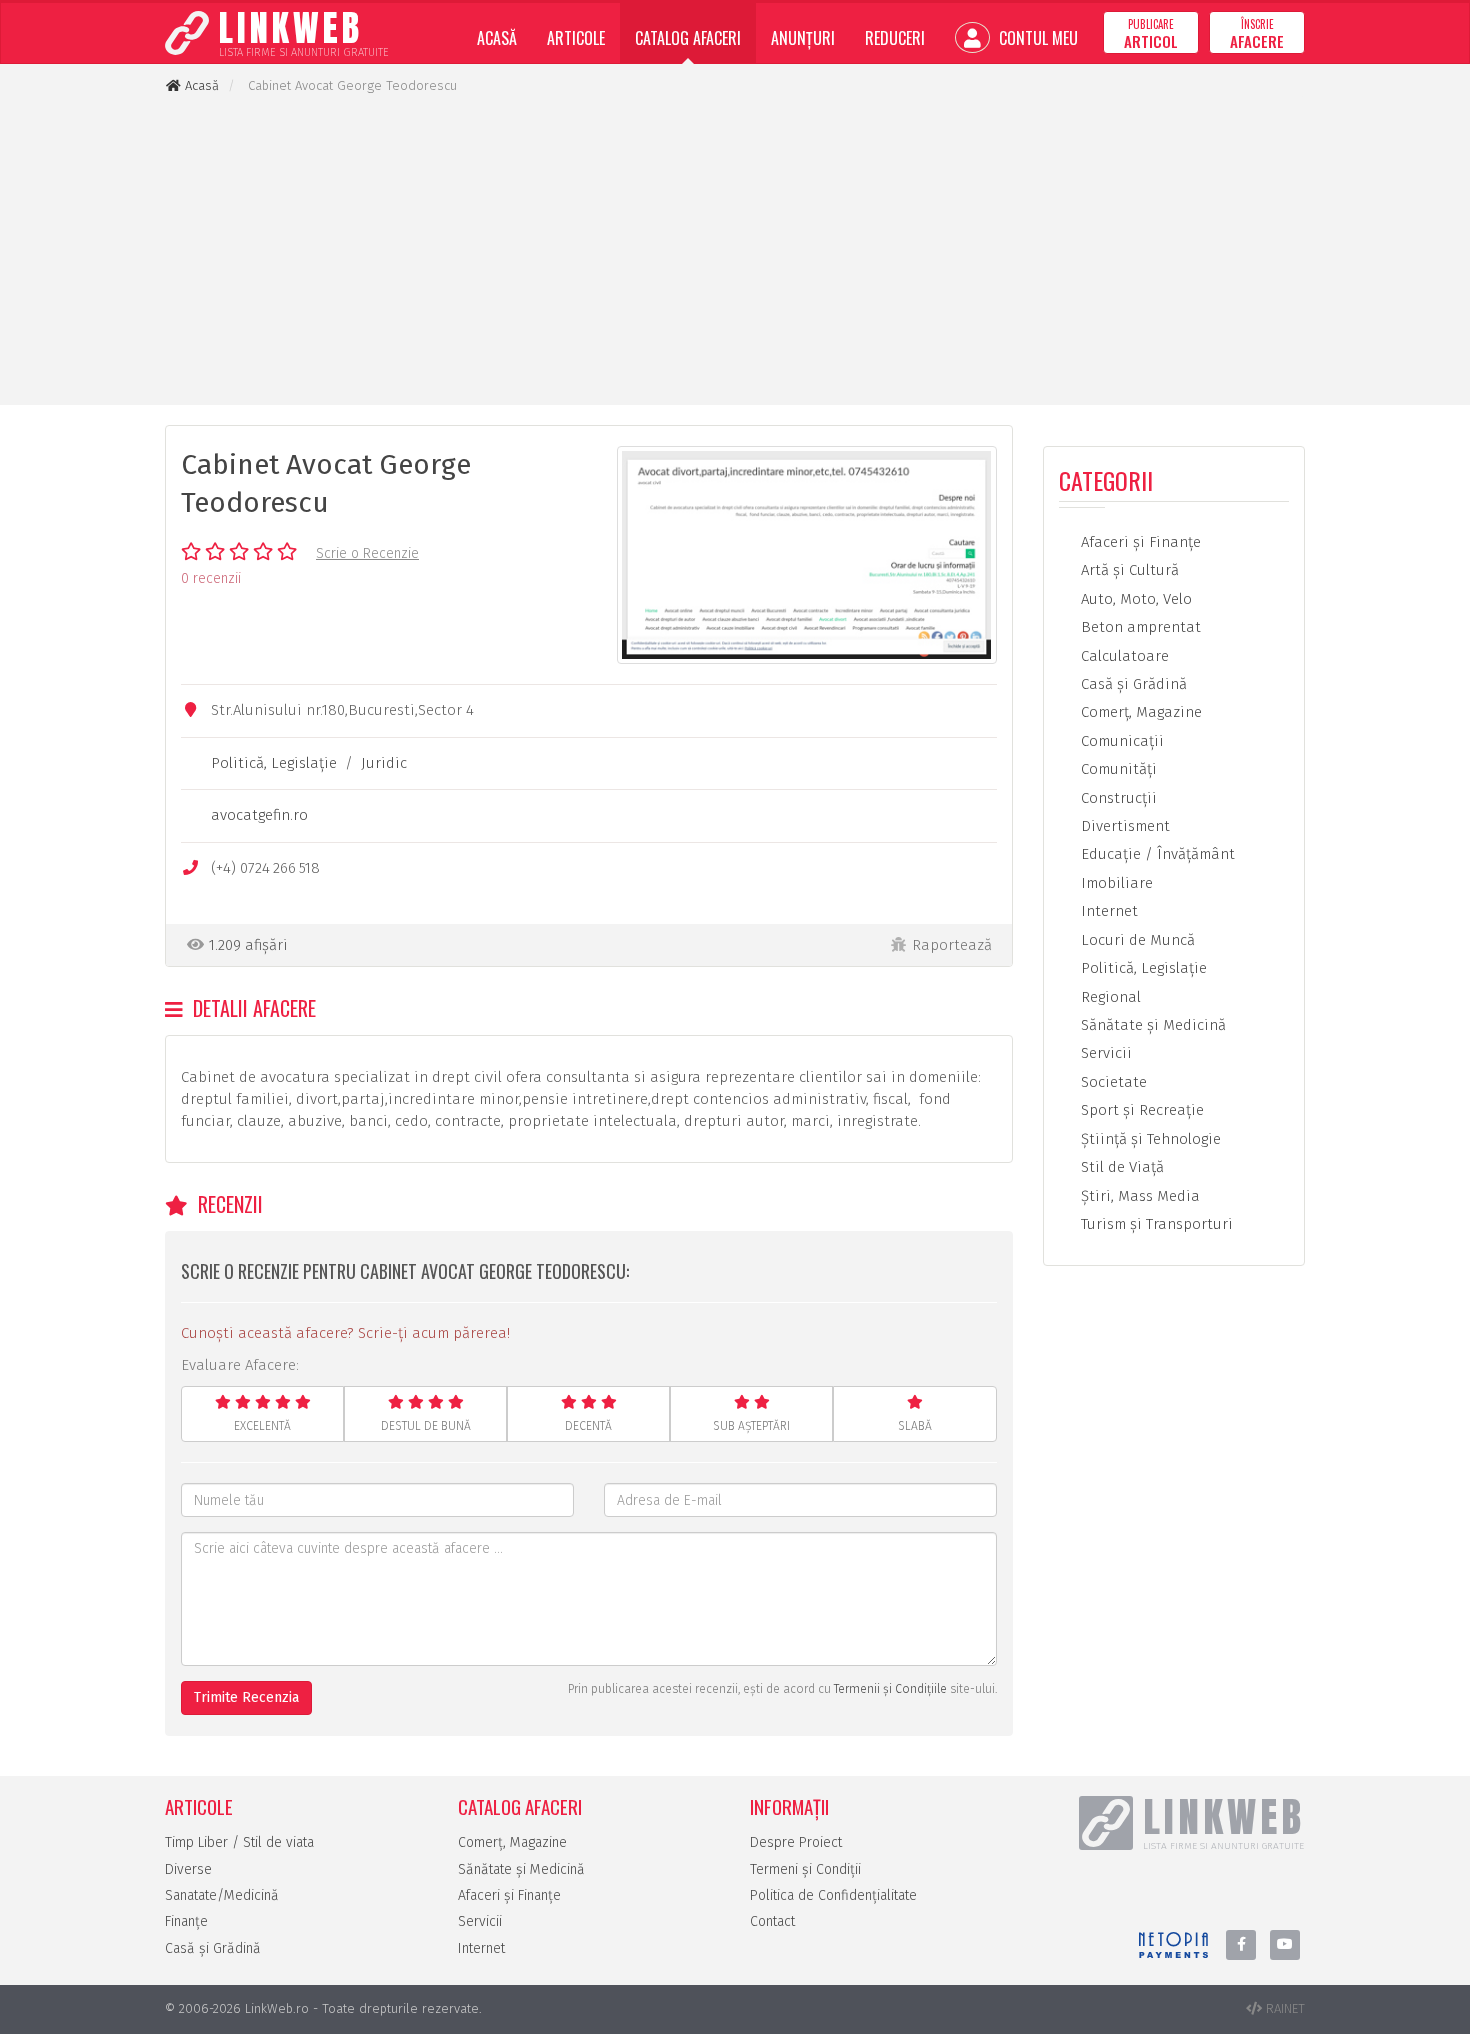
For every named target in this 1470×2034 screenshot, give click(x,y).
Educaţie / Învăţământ (1156, 854)
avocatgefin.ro (259, 815)
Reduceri (895, 38)
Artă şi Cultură (1128, 570)
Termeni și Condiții (805, 1869)
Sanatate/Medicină (222, 1895)
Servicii (1104, 1053)
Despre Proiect (796, 1842)
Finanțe (186, 1921)
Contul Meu (1036, 38)
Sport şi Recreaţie (1140, 1110)
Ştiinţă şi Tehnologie (1149, 1139)
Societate (1112, 1082)
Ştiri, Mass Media (1138, 1196)
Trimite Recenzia (246, 1697)
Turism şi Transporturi (1155, 1224)
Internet (1107, 911)
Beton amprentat (1139, 627)
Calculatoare (1123, 656)
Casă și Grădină (213, 1948)
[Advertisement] (735, 250)
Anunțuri (803, 38)
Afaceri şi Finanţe (1139, 542)
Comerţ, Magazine (1139, 712)
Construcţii (1117, 798)
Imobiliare (1115, 883)
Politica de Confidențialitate (833, 1895)
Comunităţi (1117, 769)
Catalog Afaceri (688, 38)
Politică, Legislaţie (274, 763)
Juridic (384, 763)
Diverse (188, 1869)
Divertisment (1123, 826)
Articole (576, 38)
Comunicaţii (1120, 741)
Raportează (952, 945)
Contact (772, 1921)
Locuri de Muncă (1136, 940)
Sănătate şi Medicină (1151, 1025)
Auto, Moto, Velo (1134, 599)
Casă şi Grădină (1132, 684)
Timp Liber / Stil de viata (239, 1842)
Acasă (497, 38)
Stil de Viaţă (1120, 1167)
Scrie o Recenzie (367, 553)
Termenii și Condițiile (890, 1689)
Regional (1109, 997)
